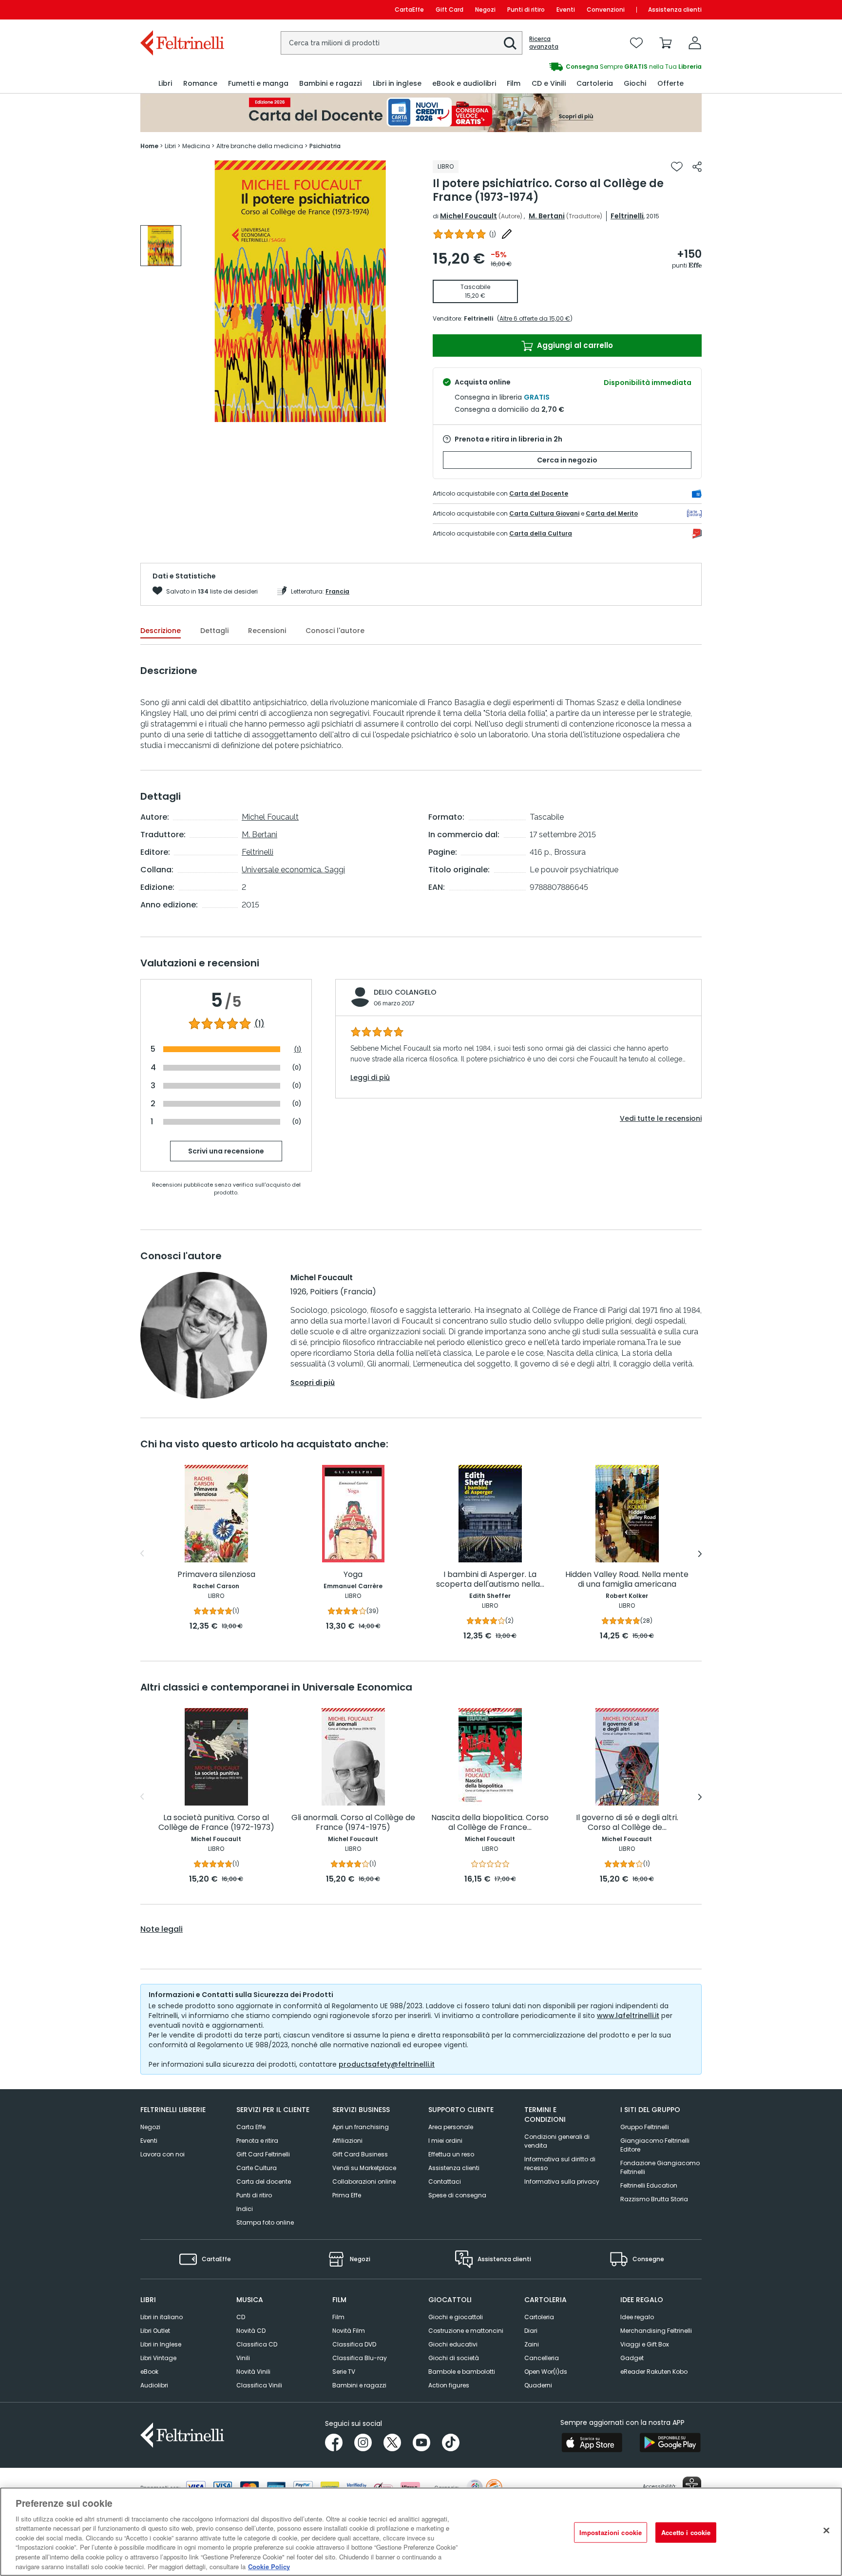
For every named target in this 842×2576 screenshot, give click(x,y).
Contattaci (445, 2182)
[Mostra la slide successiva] (700, 1554)
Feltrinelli (627, 216)
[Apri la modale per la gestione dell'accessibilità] (692, 2486)
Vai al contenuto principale (182, 10)
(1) (259, 1024)
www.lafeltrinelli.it (628, 2016)
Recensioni (267, 631)
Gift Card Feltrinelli (263, 2154)
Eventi (566, 10)
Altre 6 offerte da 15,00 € (535, 318)
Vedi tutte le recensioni (661, 1118)
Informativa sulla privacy (562, 2182)
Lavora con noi (163, 2154)
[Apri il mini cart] (666, 43)
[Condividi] (697, 167)
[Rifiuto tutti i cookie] (826, 2530)
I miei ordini (445, 2141)
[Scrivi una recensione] (507, 234)
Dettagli (214, 631)
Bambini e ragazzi (359, 2385)
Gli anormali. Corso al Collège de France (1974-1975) (353, 1823)
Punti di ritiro (526, 10)
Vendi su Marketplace (364, 2168)
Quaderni (538, 2385)
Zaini (532, 2344)
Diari (531, 2331)
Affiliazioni (347, 2141)
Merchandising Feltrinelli (656, 2331)
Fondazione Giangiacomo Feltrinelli (660, 2167)
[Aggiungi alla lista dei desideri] (677, 167)
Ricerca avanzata (544, 43)
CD (241, 2317)
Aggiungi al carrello (574, 345)
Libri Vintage (158, 2358)
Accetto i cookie (686, 2532)
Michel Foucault (469, 216)
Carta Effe (251, 2127)
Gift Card (450, 10)
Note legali (162, 1929)
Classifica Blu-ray (360, 2358)
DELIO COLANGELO (405, 992)
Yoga (353, 1575)
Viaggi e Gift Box (645, 2344)
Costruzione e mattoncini (466, 2331)
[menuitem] (165, 84)
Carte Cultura (257, 2168)
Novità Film (349, 2331)
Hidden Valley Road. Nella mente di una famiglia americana (627, 1580)
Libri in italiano (162, 2317)
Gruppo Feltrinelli (645, 2127)
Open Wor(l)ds (546, 2372)
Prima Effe (347, 2195)
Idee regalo (637, 2317)
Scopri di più (313, 1383)
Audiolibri (154, 2385)
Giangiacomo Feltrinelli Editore (655, 2145)
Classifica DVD (354, 2344)
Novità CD (251, 2331)
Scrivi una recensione (226, 1151)
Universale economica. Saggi (293, 870)
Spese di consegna (457, 2195)
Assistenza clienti (675, 10)
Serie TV (344, 2372)
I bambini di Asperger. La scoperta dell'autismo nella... (490, 1580)
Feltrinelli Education (649, 2185)
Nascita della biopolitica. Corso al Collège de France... (490, 1823)
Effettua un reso (451, 2154)
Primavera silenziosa (216, 1575)
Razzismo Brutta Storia (654, 2199)
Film (338, 2317)
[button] (510, 43)
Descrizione (161, 631)
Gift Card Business (360, 2154)
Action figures (449, 2385)
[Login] (695, 43)
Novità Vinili (253, 2372)
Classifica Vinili (259, 2385)
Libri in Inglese (161, 2344)
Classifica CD (257, 2344)
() (493, 234)
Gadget (632, 2358)
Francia (337, 591)
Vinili (243, 2358)
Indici (245, 2209)
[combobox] (402, 43)
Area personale (451, 2127)
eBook (149, 2372)
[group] (561, 67)
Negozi (485, 10)
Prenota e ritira (257, 2141)
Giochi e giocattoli (456, 2317)
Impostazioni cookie (611, 2532)
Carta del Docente (539, 493)
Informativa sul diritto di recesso (560, 2163)
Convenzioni (606, 10)
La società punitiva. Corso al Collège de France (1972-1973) (216, 1823)
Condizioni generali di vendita (557, 2141)
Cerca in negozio (567, 460)
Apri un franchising (361, 2127)
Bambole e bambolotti (462, 2372)
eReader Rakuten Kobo (654, 2372)
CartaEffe (409, 10)
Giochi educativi (453, 2344)
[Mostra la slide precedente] (142, 1554)
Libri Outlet (155, 2331)
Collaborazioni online (364, 2182)
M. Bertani (547, 216)
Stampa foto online (265, 2222)
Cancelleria (542, 2358)
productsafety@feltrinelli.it (387, 2064)
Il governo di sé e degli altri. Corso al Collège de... (627, 1823)
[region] (421, 2532)
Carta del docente (264, 2182)
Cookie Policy (269, 2566)
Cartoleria (539, 2317)
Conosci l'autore (335, 631)
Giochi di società (454, 2358)
